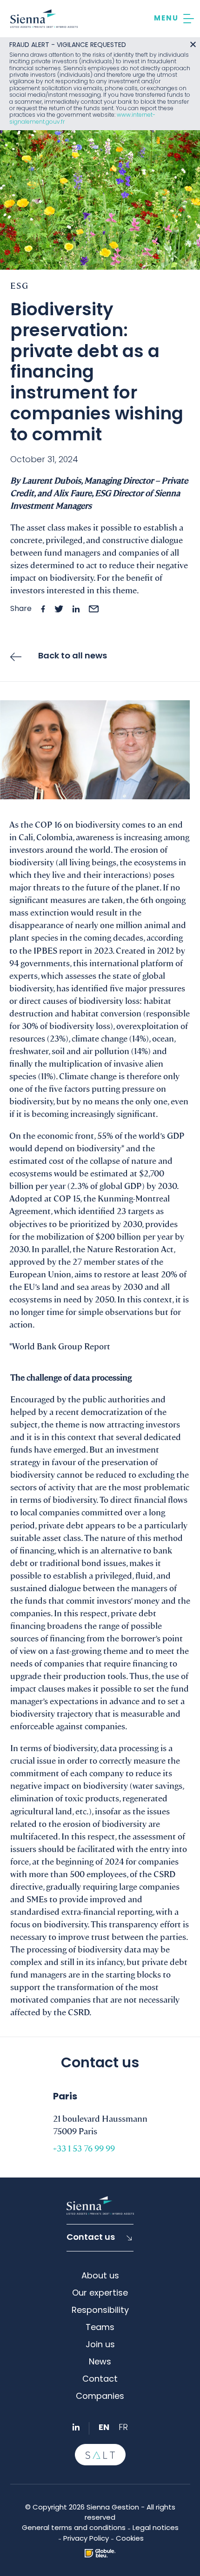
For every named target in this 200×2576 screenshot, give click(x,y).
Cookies (130, 2539)
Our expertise (100, 2294)
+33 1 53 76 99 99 (84, 2148)
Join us (100, 2345)
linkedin (76, 609)
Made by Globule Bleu (100, 2553)
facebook (43, 609)
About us (100, 2276)
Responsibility (100, 2311)
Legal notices (156, 2528)
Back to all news (73, 656)
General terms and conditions (74, 2528)
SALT (100, 2455)
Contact (100, 2380)
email (94, 609)
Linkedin (76, 2427)
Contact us (91, 2238)
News (100, 2362)
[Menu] (174, 19)
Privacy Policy (86, 2539)
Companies (100, 2397)
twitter (59, 609)
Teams (100, 2328)
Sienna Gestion (44, 19)
